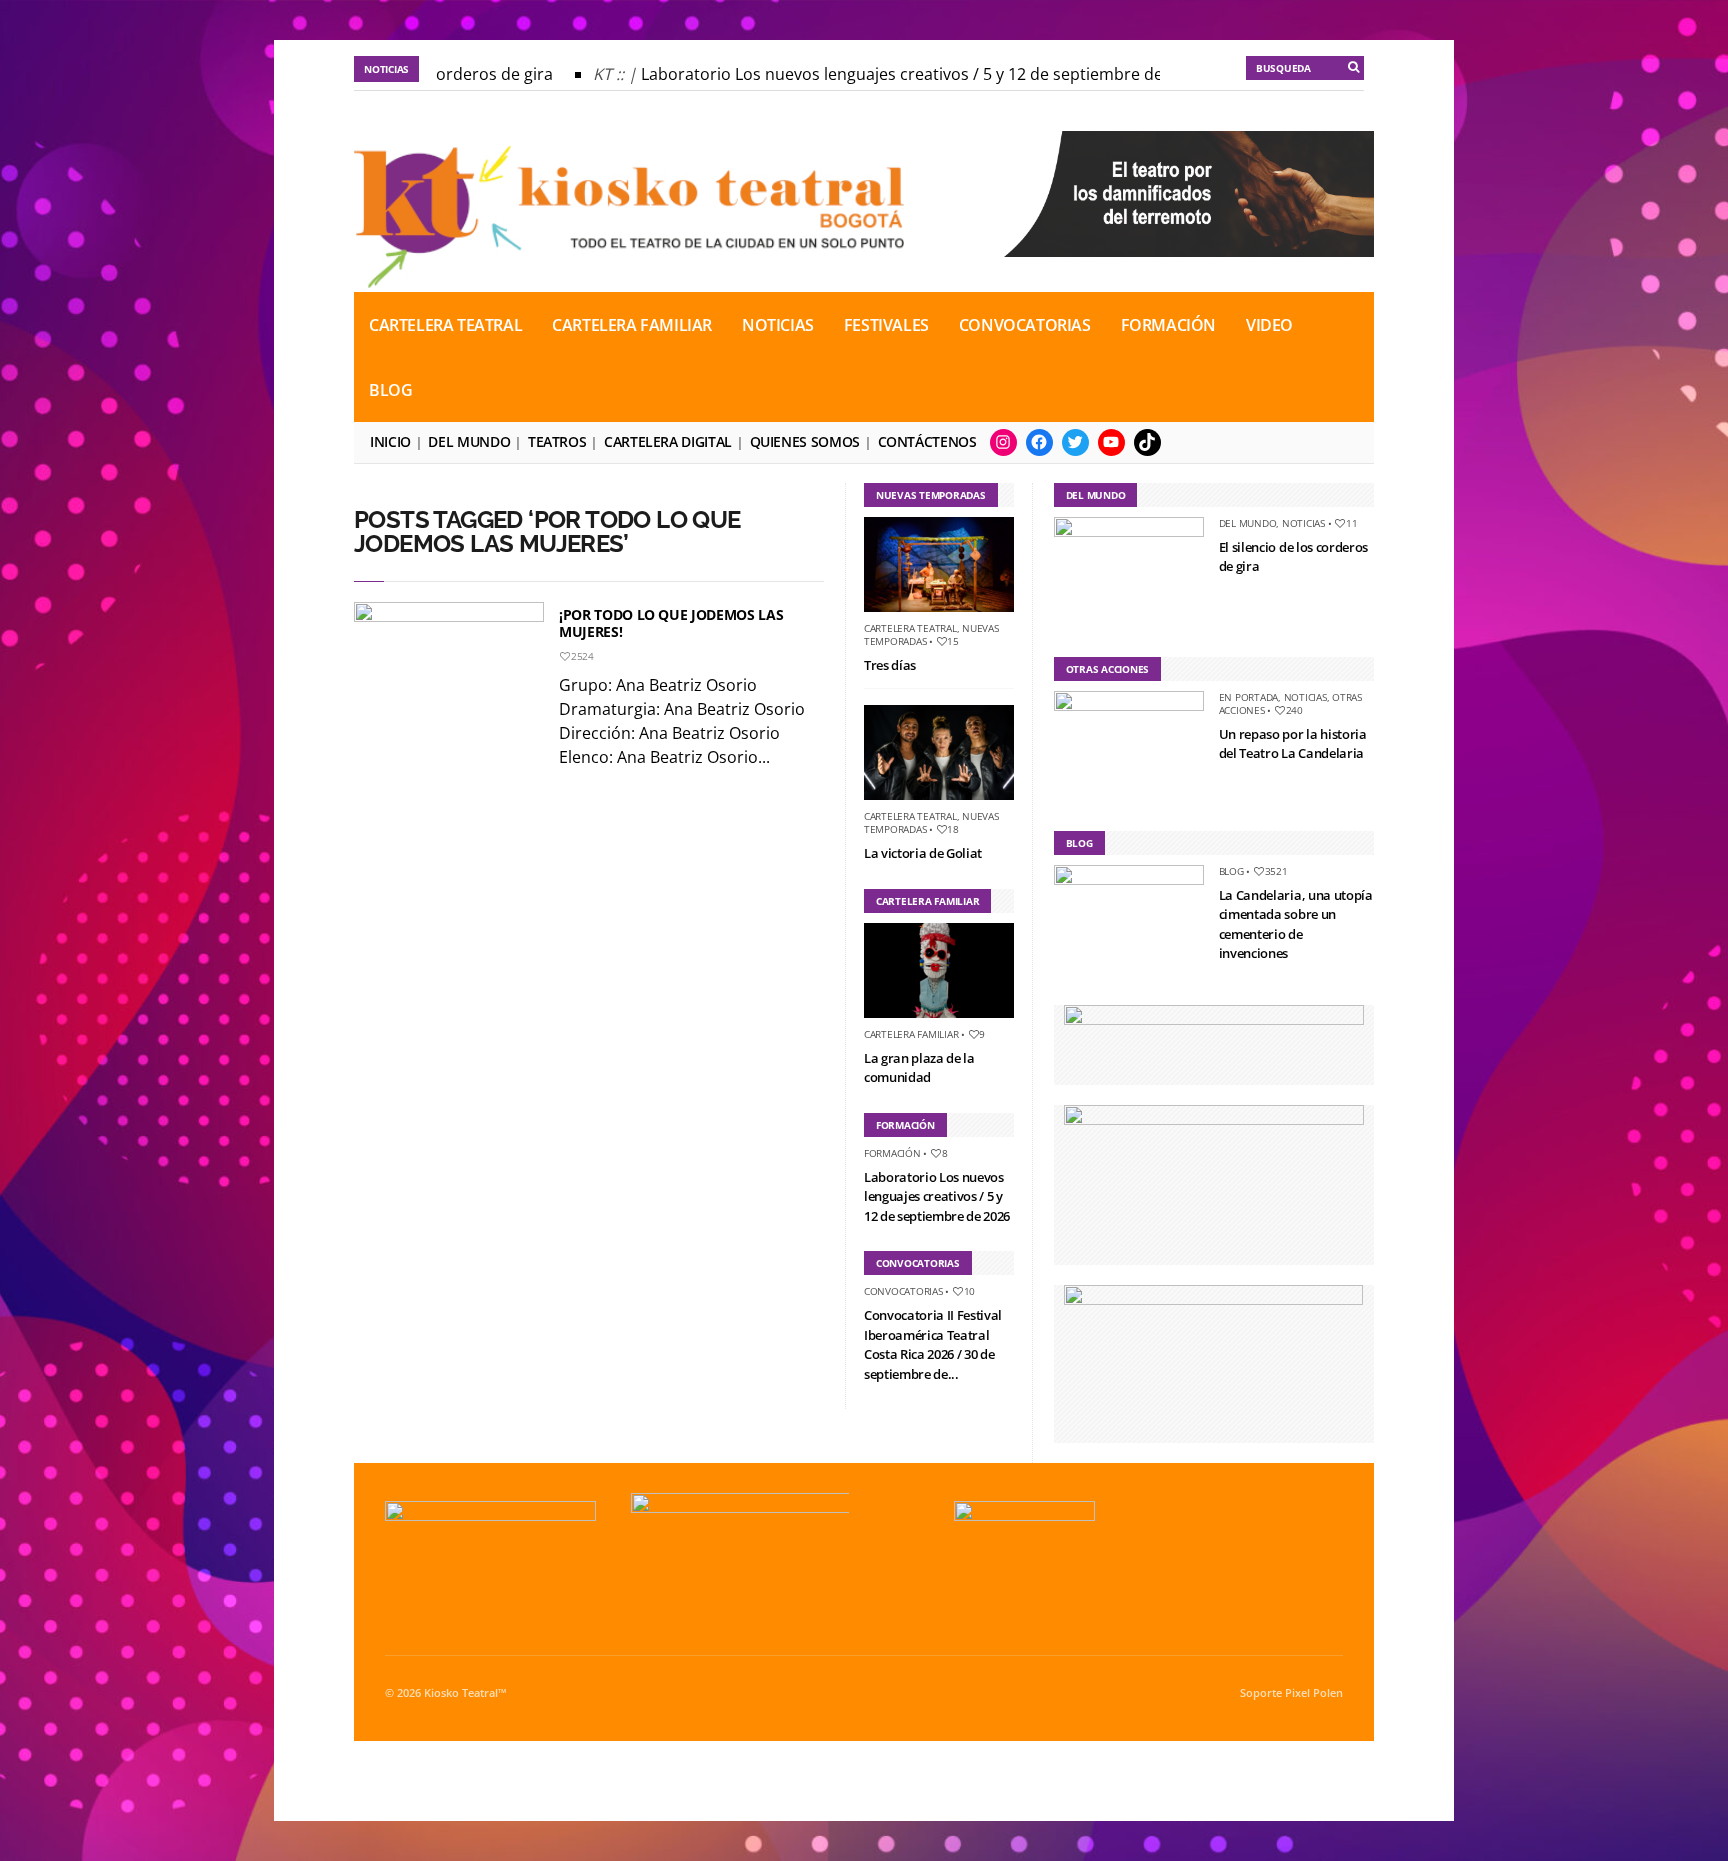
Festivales (886, 325)
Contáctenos (927, 441)
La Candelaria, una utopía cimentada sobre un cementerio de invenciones (1296, 924)
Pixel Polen (1314, 1693)
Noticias (778, 325)
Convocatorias (1025, 325)
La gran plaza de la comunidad (919, 1068)
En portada (1249, 697)
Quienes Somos (805, 441)
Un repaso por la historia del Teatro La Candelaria (1293, 744)
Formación (1168, 325)
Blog (390, 390)
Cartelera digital (668, 441)
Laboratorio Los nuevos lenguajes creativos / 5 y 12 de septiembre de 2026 (903, 74)
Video (1269, 325)
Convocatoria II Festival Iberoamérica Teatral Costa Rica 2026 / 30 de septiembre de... (933, 1344)
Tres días (890, 665)
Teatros (557, 441)
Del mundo (469, 441)
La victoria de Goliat (923, 853)
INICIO (390, 441)
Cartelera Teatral (445, 325)
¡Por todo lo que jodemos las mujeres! (671, 623)
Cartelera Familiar (632, 325)
